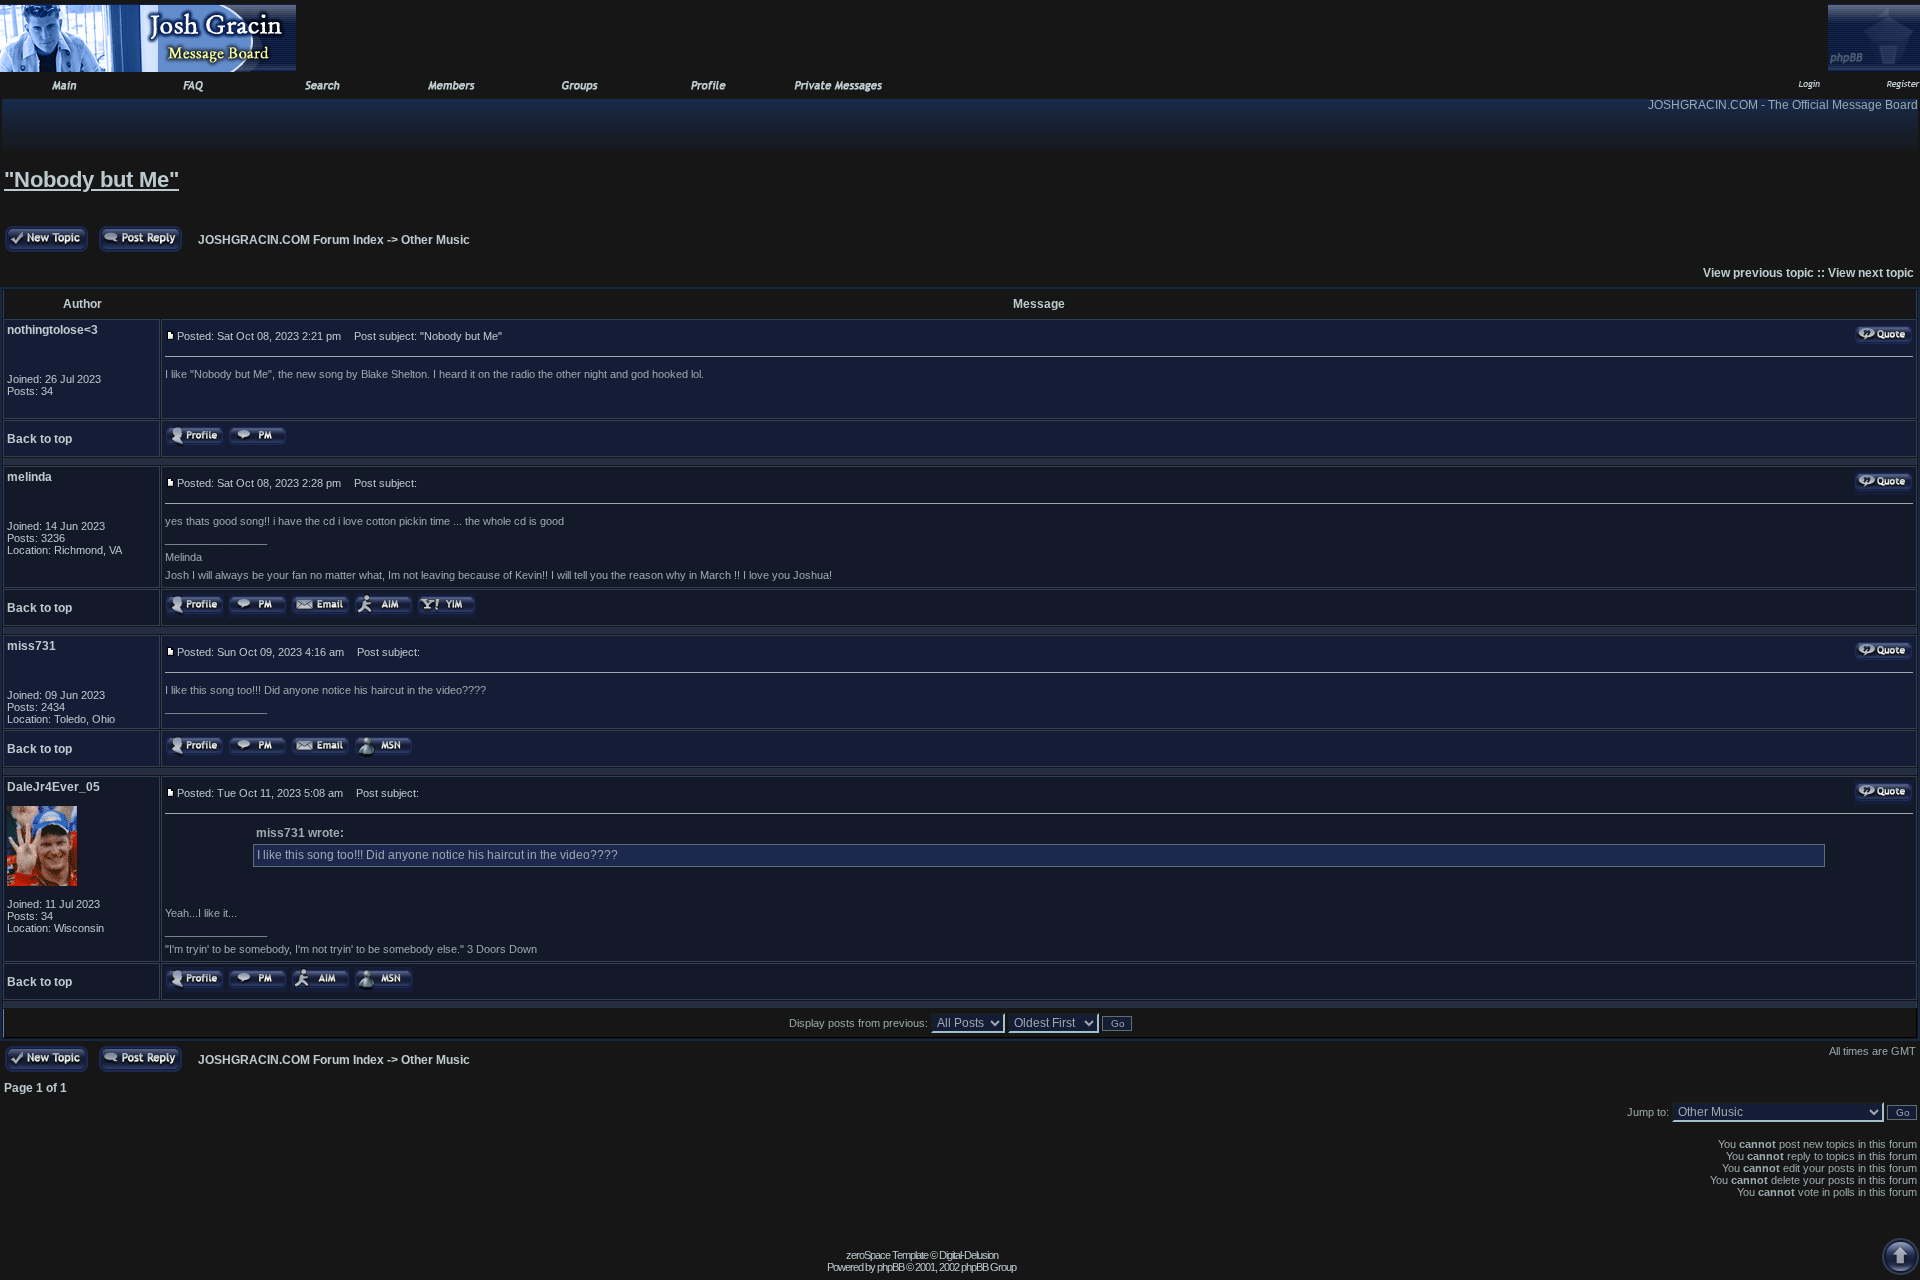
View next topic (1871, 273)
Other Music (435, 240)
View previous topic (1758, 273)
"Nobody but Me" (91, 179)
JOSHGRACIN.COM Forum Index (291, 240)
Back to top (39, 439)
